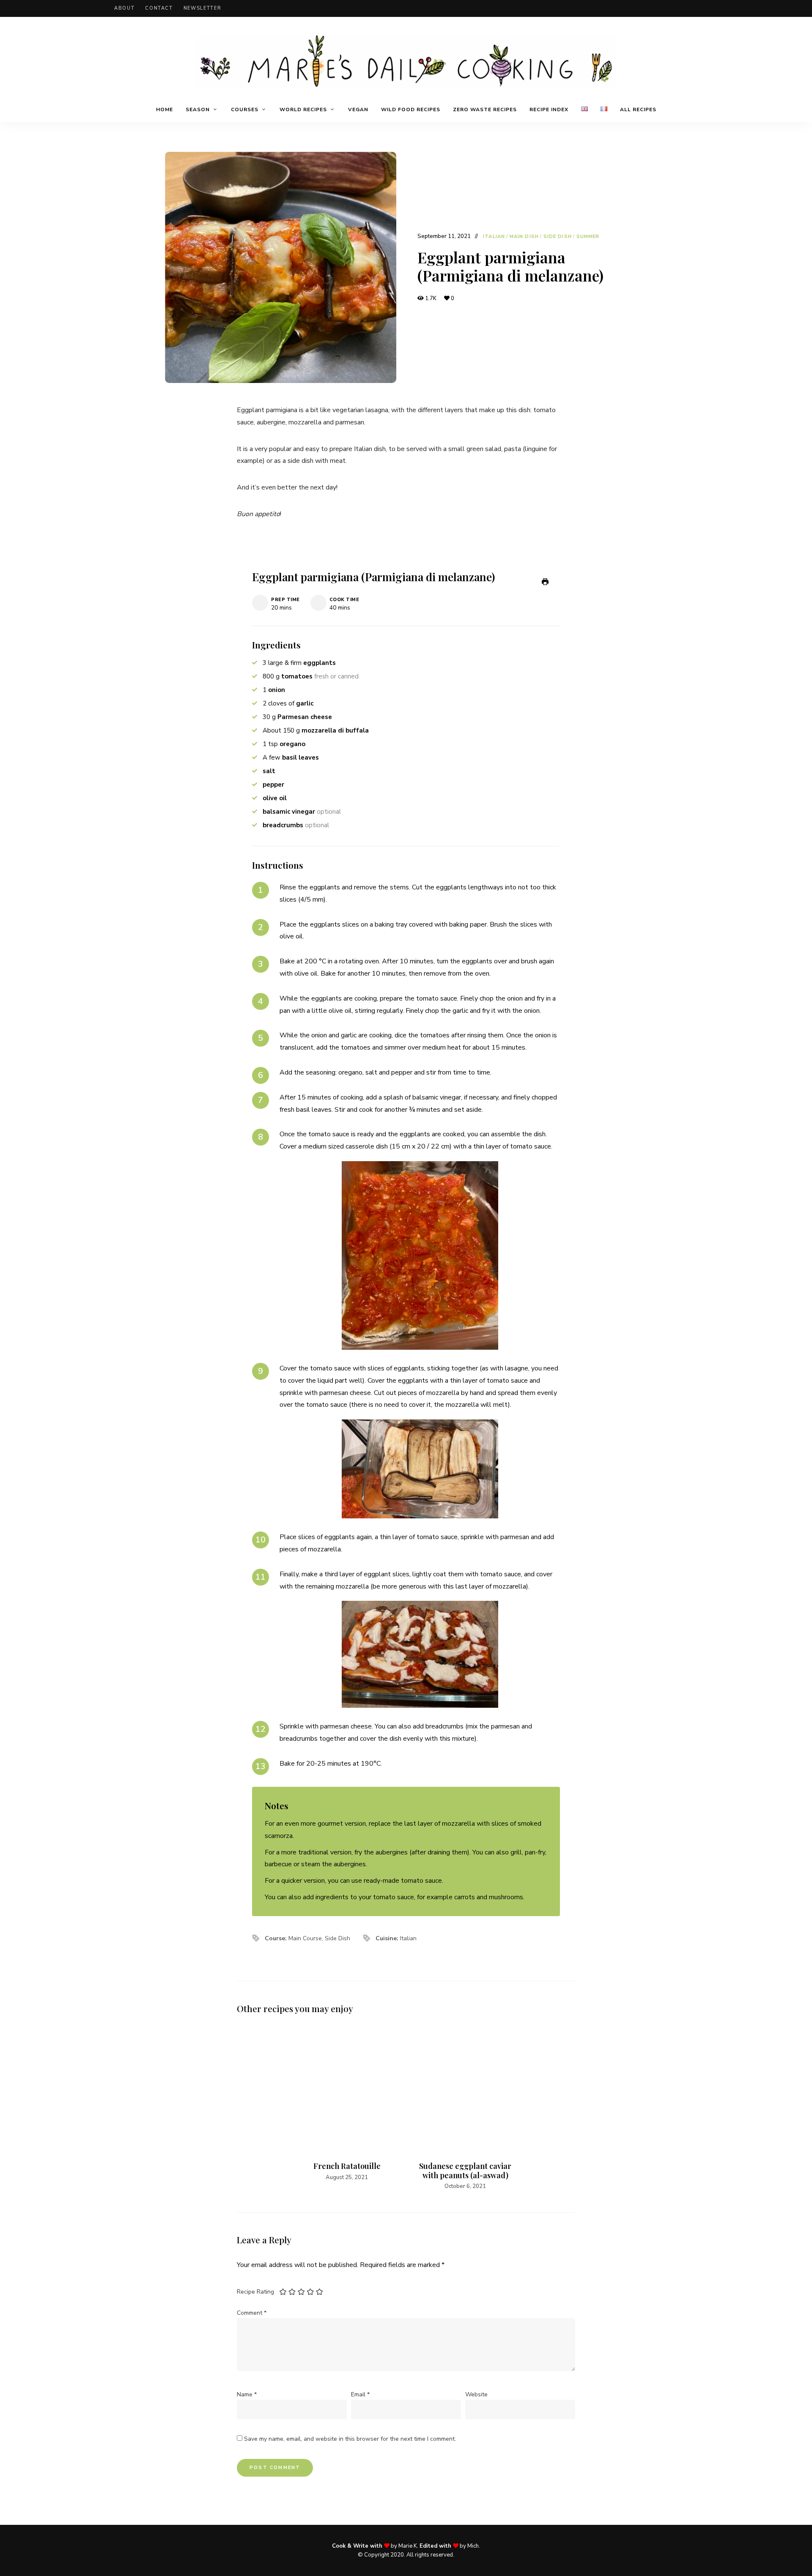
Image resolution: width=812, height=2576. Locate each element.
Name (247, 2394)
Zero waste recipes (485, 109)
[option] (347, 2105)
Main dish (524, 237)
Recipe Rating (255, 2292)
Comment (252, 2313)
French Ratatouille (347, 2166)
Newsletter (203, 8)
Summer (588, 237)
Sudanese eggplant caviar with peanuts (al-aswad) (465, 2171)
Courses (245, 109)
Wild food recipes (411, 109)
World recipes (303, 109)
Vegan (358, 109)
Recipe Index (549, 109)
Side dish (558, 237)
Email (360, 2394)
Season (198, 109)
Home (165, 109)
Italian (494, 237)
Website (476, 2394)
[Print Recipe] (545, 582)
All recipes (638, 109)
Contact (159, 8)
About (124, 8)
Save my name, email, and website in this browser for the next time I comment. (350, 2439)
